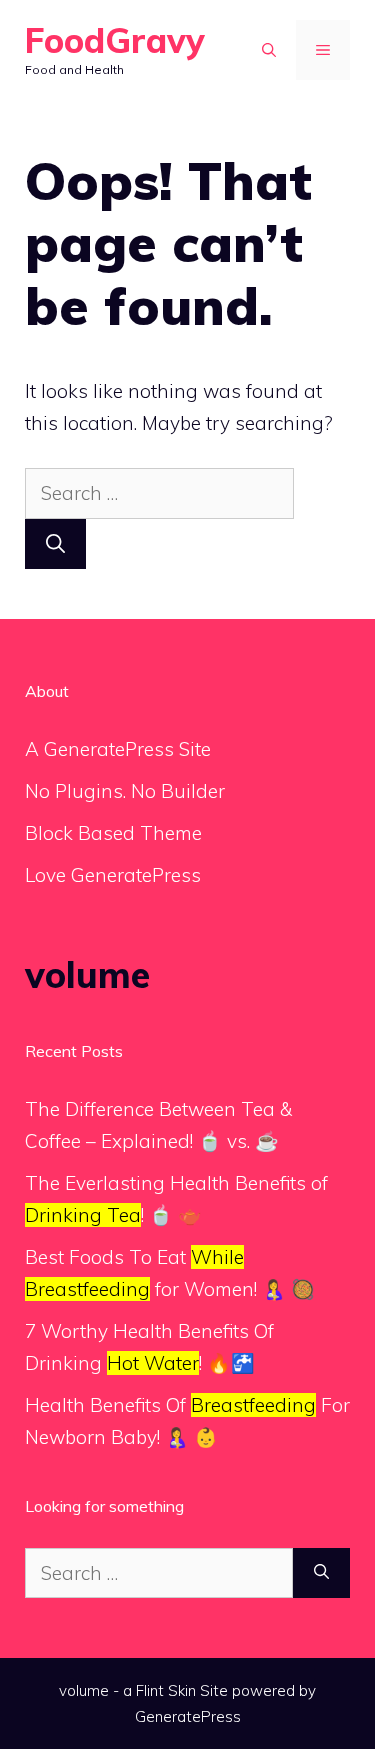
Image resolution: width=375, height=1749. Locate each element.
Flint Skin (166, 1690)
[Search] (55, 544)
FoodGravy (115, 40)
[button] (269, 50)
